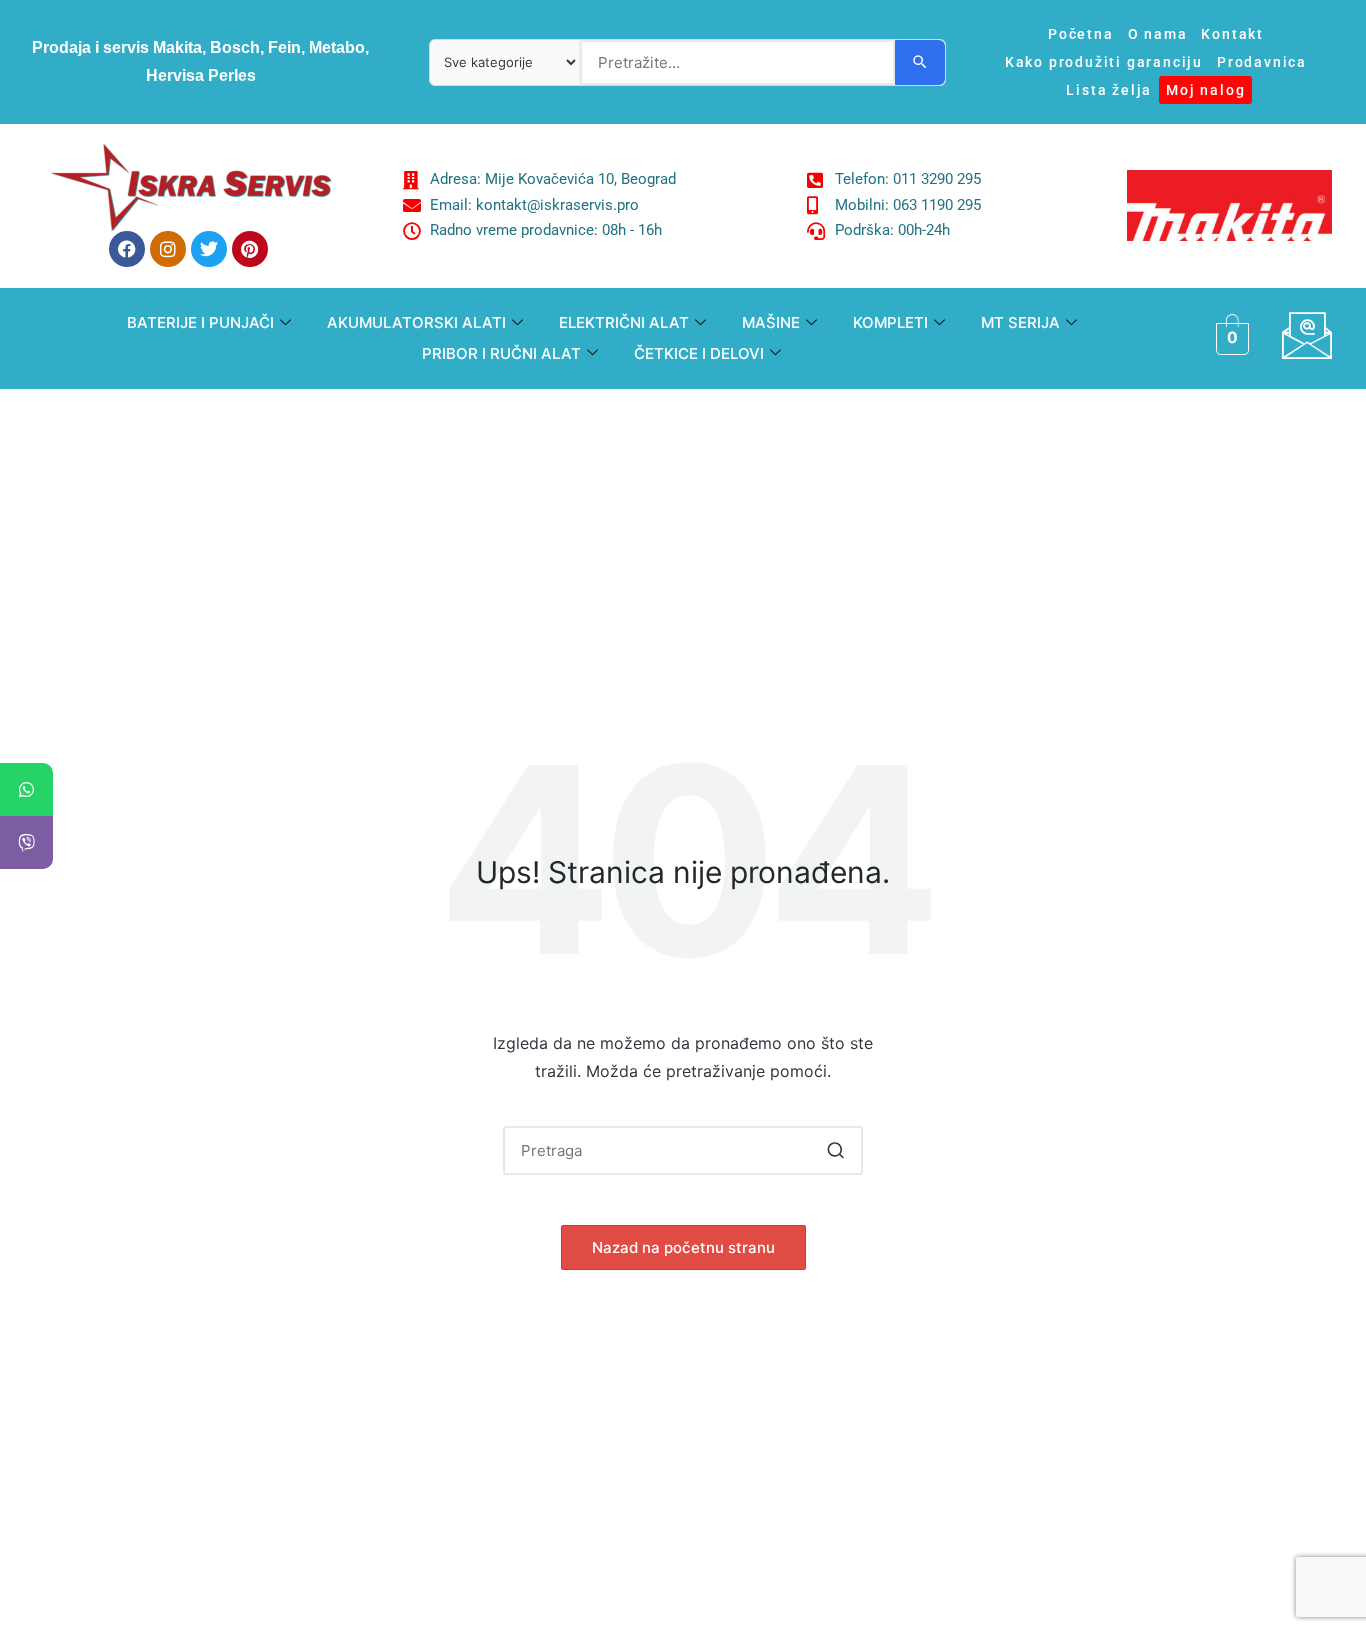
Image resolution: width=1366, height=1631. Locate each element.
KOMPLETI (890, 322)
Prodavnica (1262, 62)
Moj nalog (1205, 90)
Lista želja (1109, 90)
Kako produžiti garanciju (1104, 62)
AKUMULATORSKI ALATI (416, 322)
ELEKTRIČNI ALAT (624, 322)
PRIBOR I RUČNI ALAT (501, 353)
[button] (835, 1150)
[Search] (920, 62)
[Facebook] (127, 249)
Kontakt (1232, 34)
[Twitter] (209, 249)
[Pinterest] (250, 249)
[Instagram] (168, 249)
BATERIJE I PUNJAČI (200, 322)
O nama (1158, 34)
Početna (1081, 34)
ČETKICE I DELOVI (699, 353)
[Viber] (26, 842)
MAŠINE (771, 322)
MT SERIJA (1020, 322)
